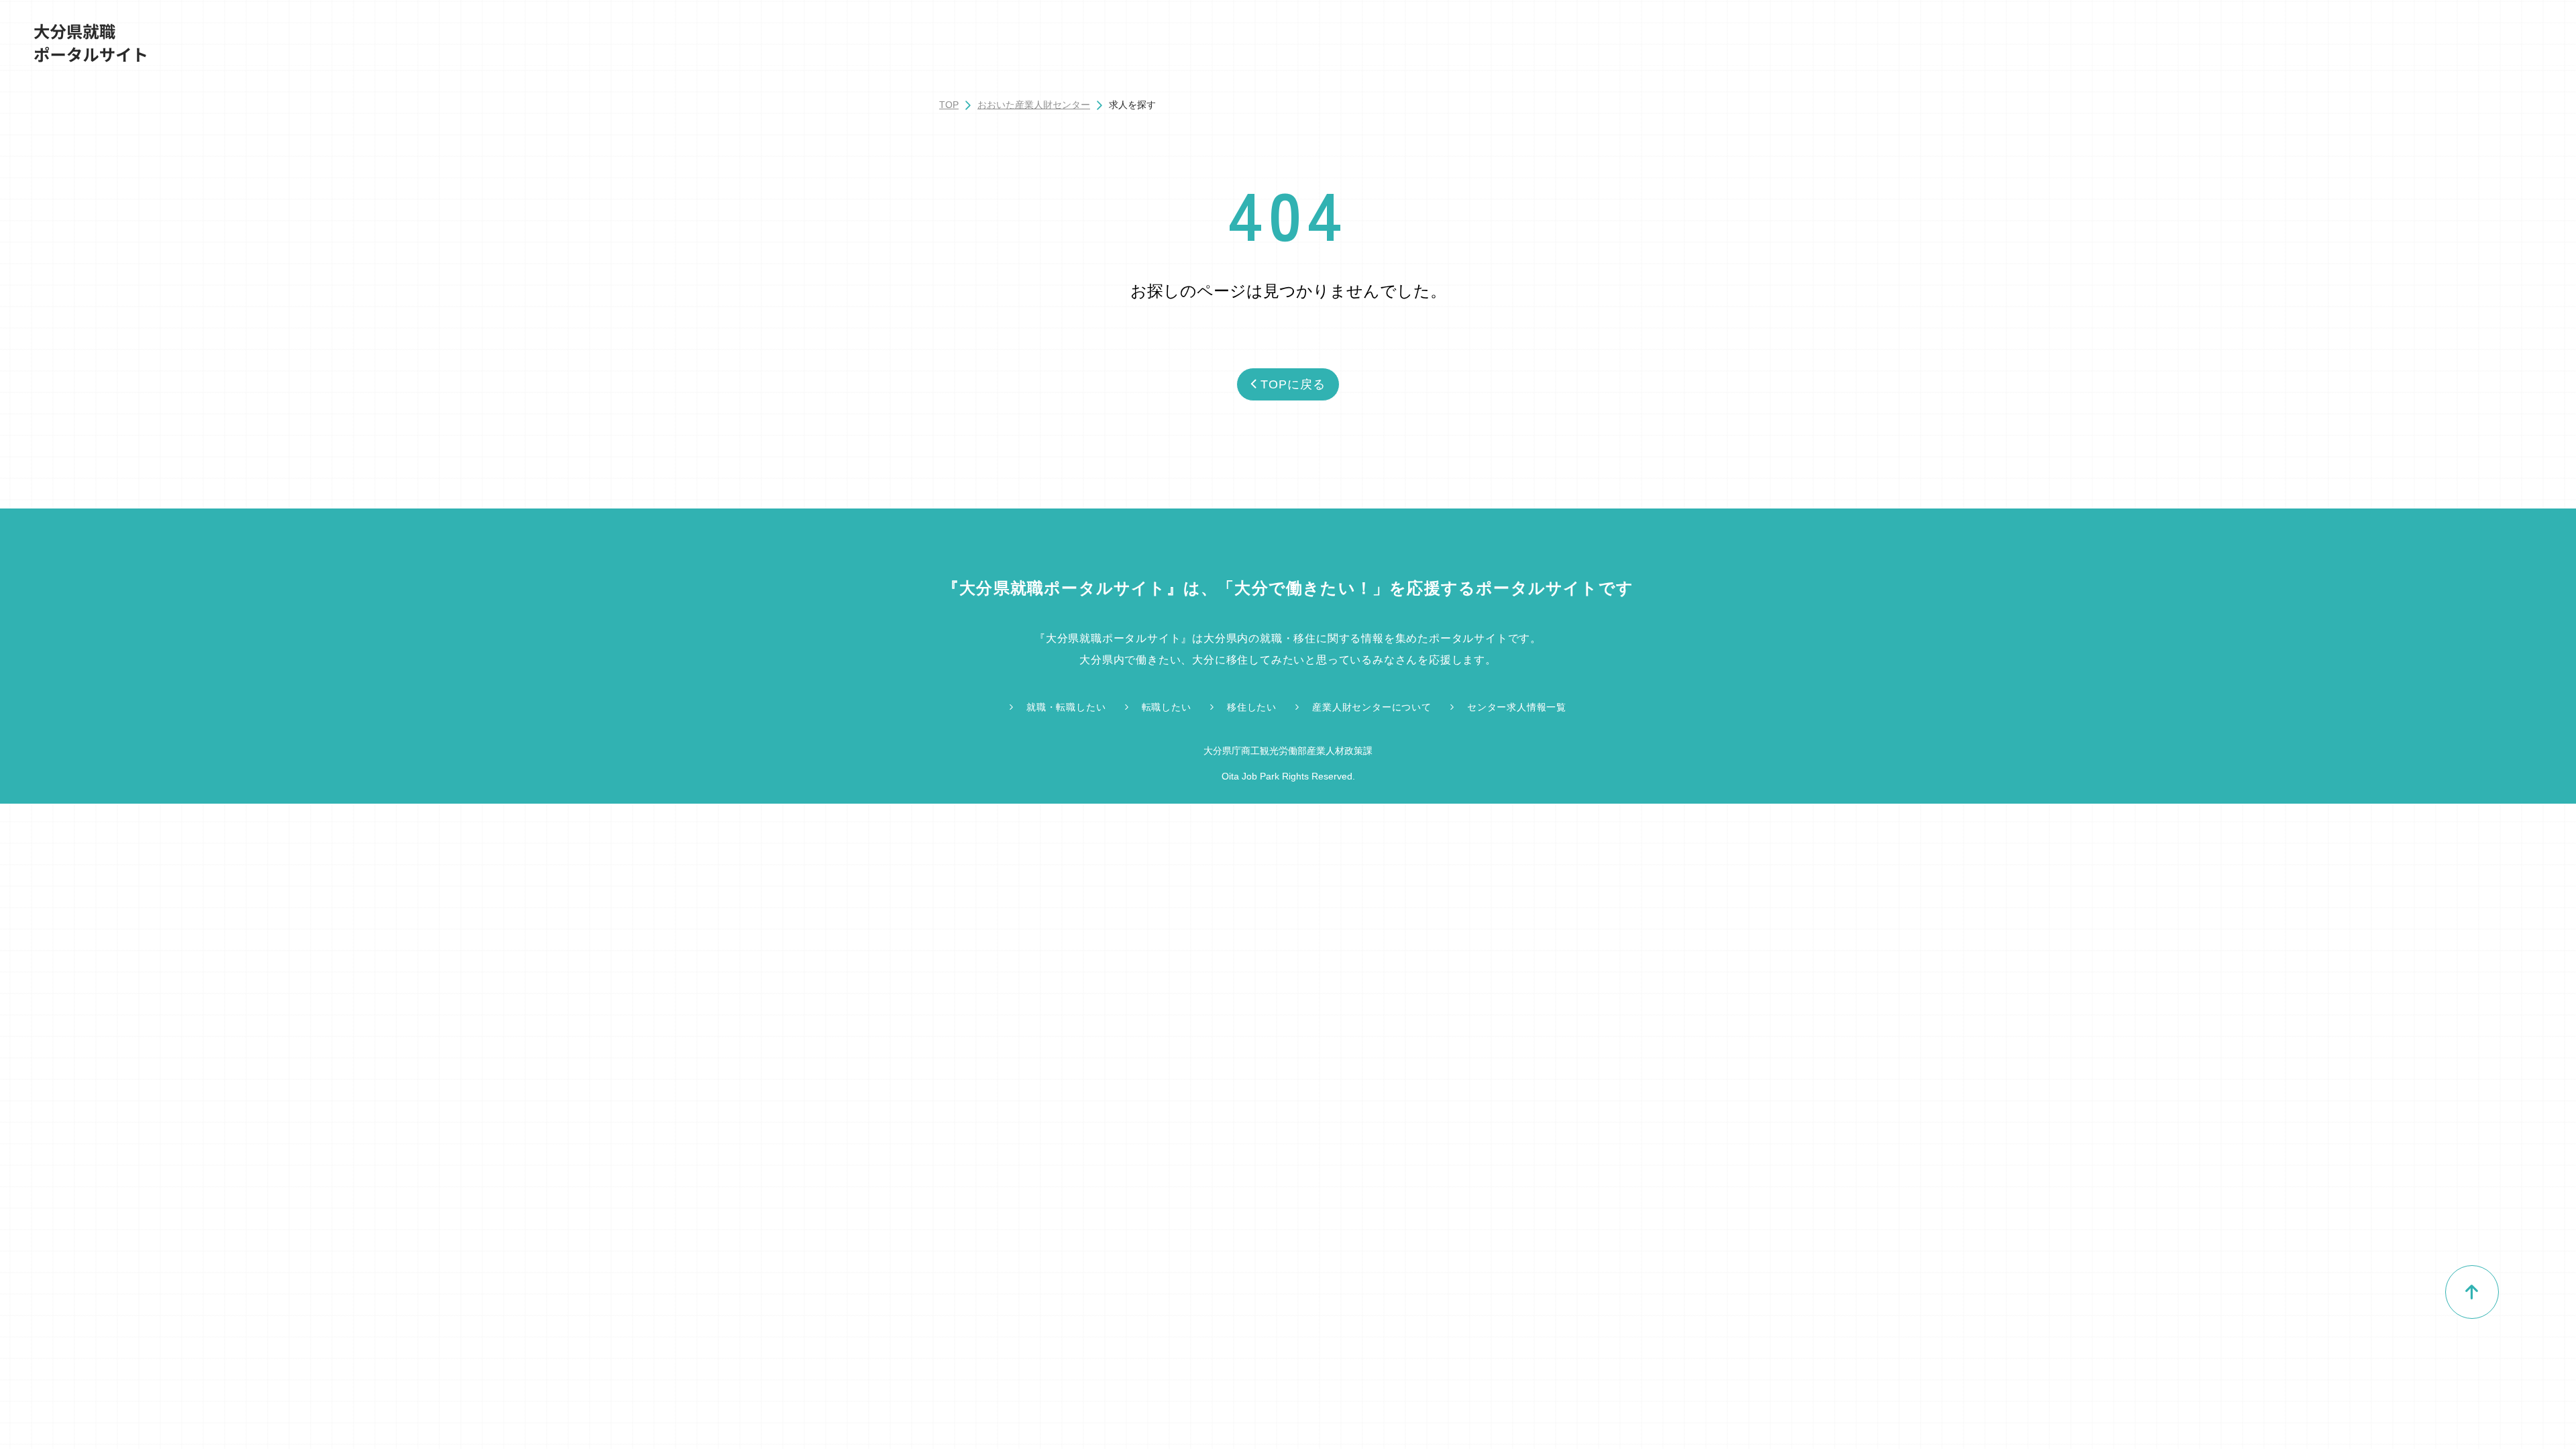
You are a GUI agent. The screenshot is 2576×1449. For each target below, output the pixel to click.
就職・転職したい (1066, 707)
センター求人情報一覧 (1517, 707)
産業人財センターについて (1372, 707)
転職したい (1167, 707)
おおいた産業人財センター (1034, 105)
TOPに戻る (1293, 384)
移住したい (1252, 707)
